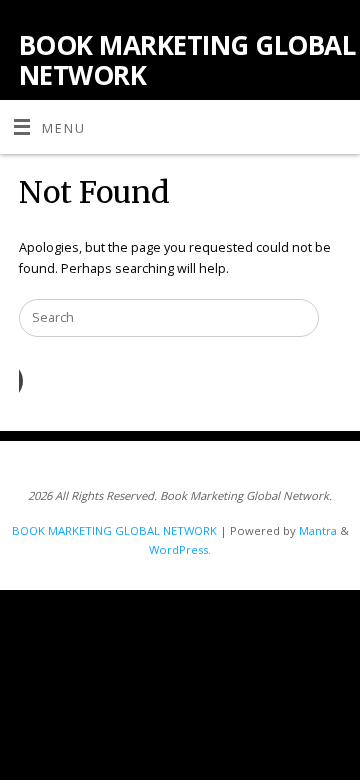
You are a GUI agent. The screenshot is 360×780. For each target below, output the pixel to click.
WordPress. (180, 549)
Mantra (318, 530)
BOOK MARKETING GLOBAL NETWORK (187, 60)
